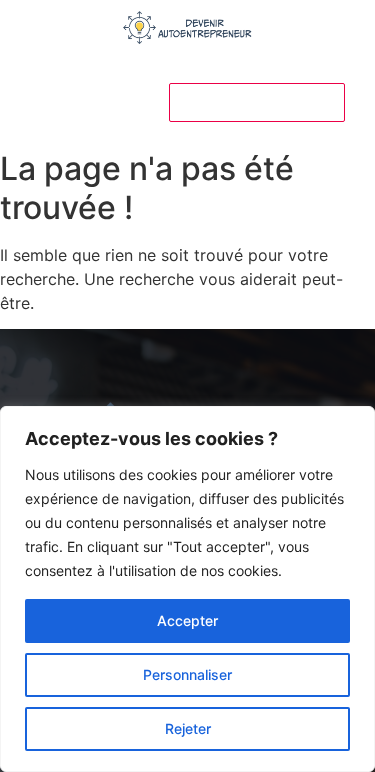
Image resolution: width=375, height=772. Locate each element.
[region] (187, 589)
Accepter (187, 620)
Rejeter (188, 728)
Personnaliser (187, 674)
